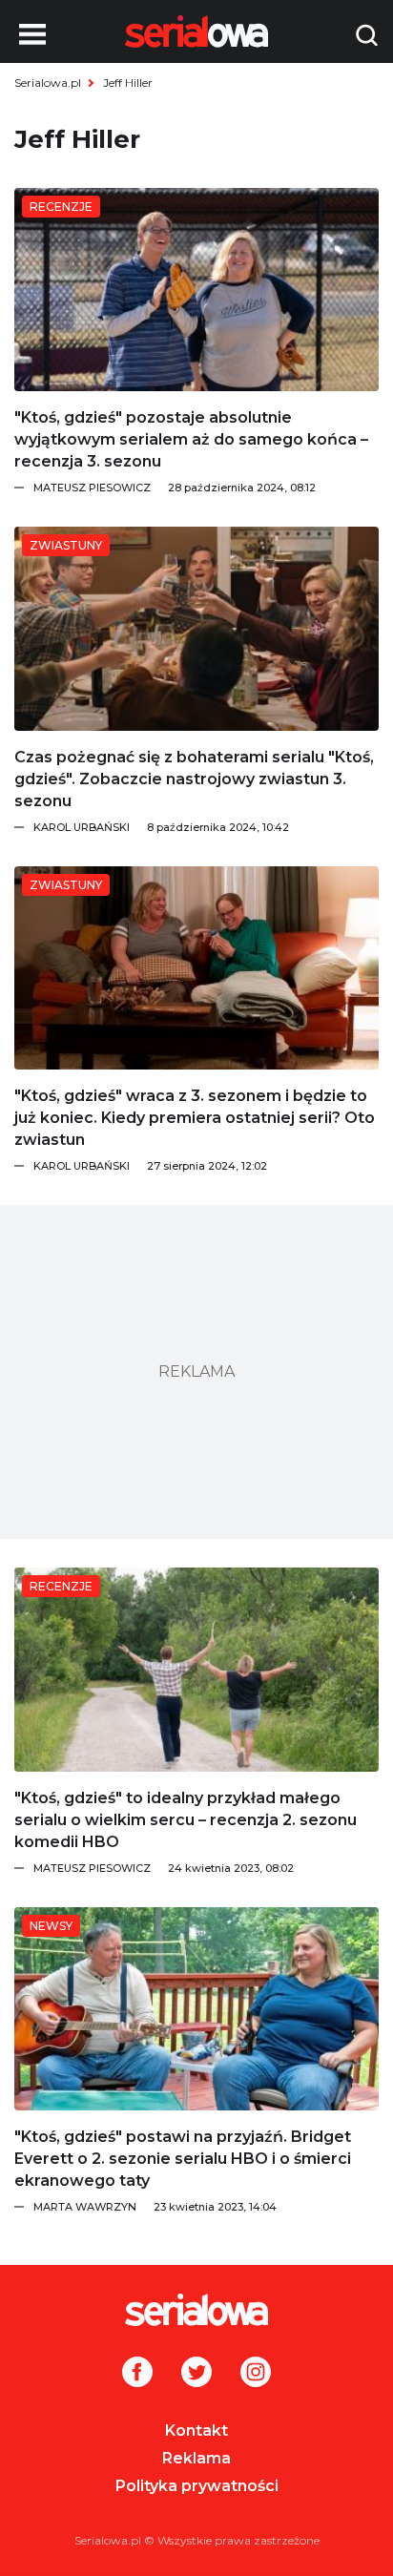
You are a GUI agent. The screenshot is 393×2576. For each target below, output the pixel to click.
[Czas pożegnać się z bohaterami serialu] (196, 628)
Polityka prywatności (197, 2486)
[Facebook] (137, 2374)
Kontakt (196, 2431)
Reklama (196, 2458)
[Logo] (196, 2310)
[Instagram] (256, 2374)
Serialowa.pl (48, 83)
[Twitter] (196, 2374)
